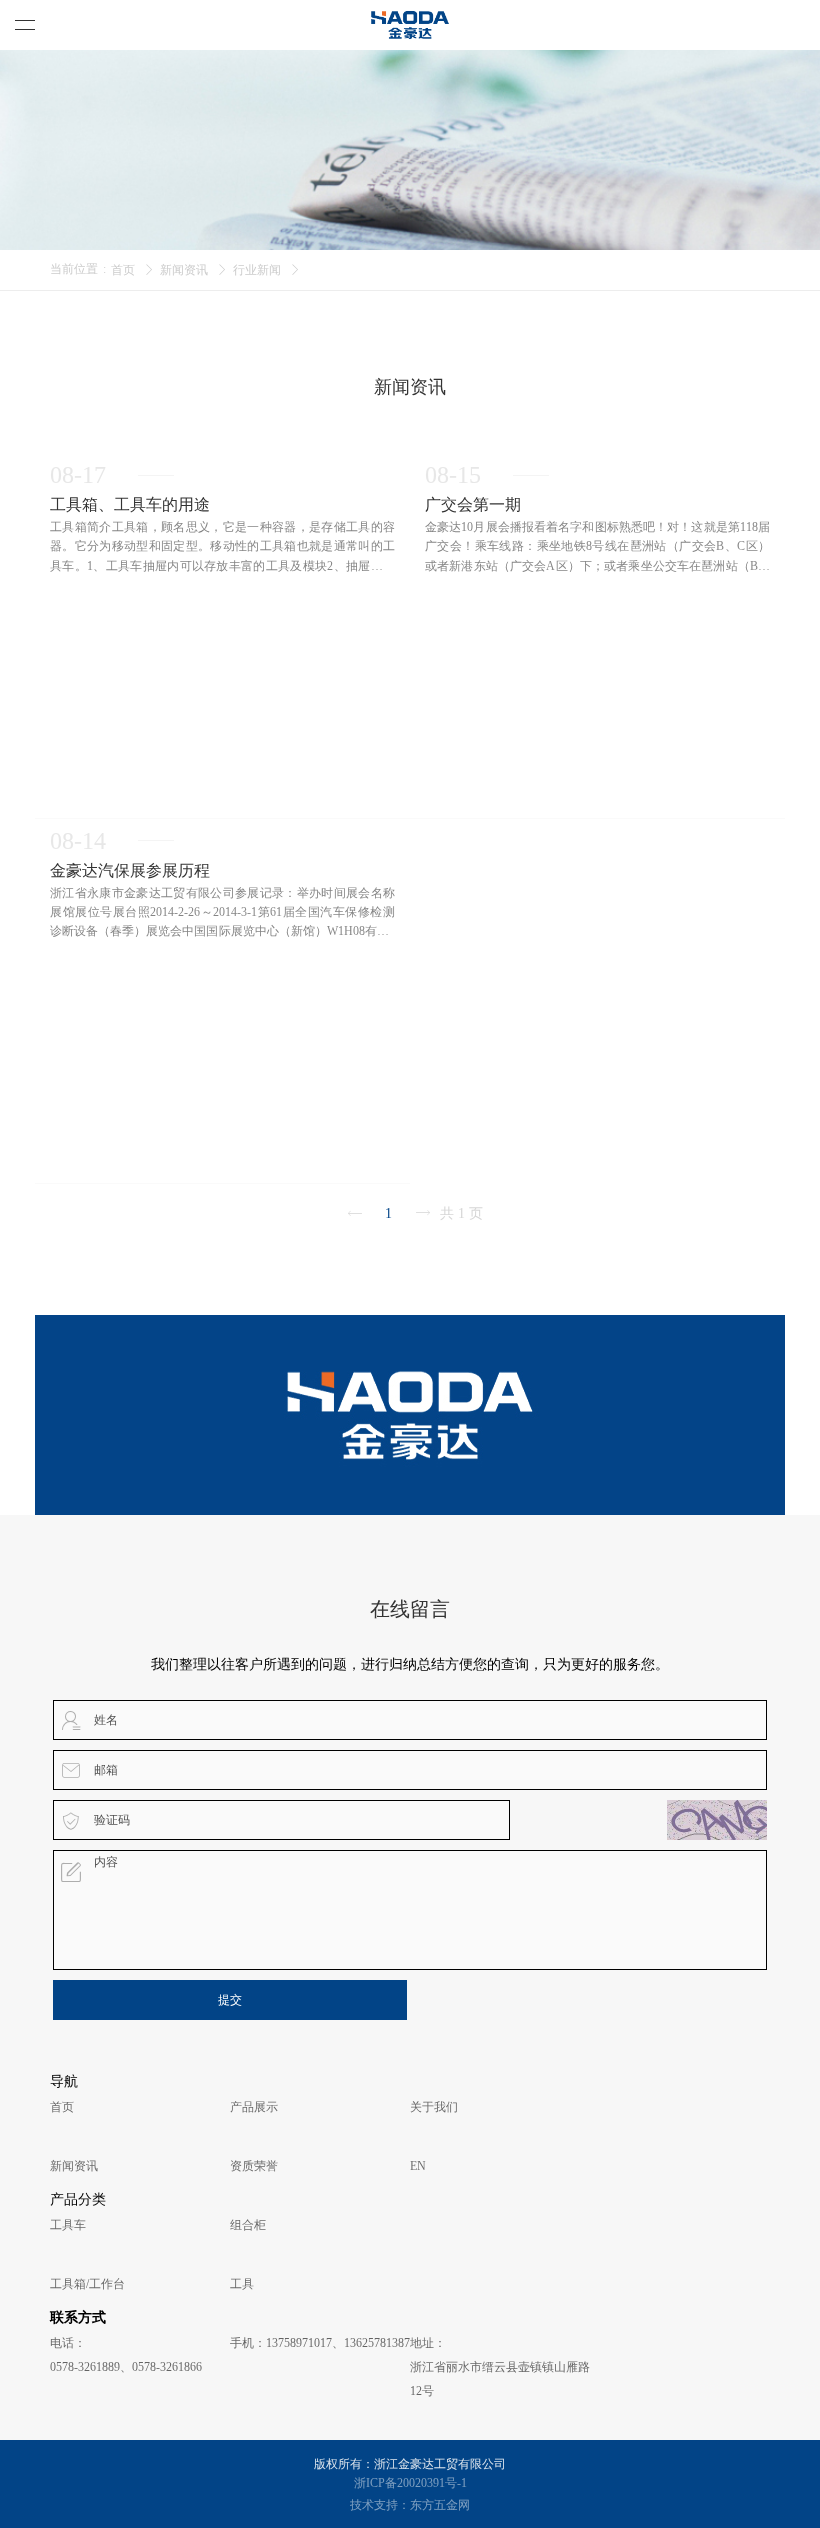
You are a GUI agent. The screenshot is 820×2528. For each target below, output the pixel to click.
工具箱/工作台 (87, 2284)
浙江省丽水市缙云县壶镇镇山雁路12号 (500, 2379)
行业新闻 (257, 270)
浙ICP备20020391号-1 (410, 2483)
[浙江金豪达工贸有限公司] (410, 25)
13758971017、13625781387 (338, 2343)
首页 (123, 270)
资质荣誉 (254, 2166)
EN (418, 2166)
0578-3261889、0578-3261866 (126, 2367)
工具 (242, 2284)
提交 (230, 2000)
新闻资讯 (184, 270)
